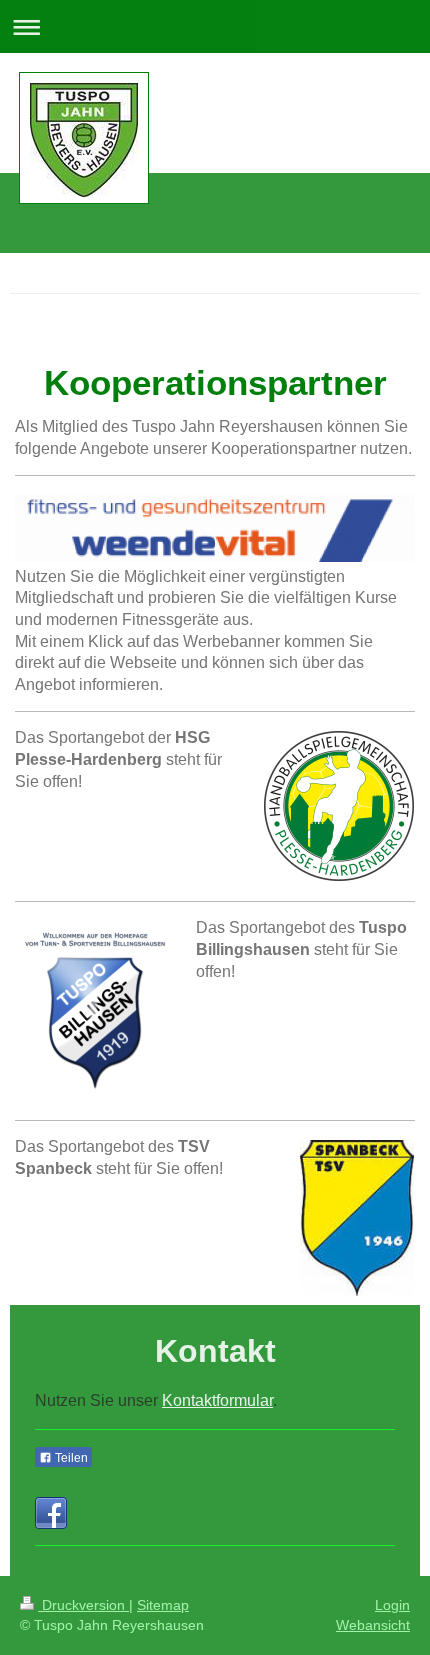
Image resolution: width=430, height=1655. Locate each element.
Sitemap (163, 1605)
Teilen (70, 1458)
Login (392, 1605)
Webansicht (373, 1625)
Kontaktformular (217, 1400)
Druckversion (83, 1605)
